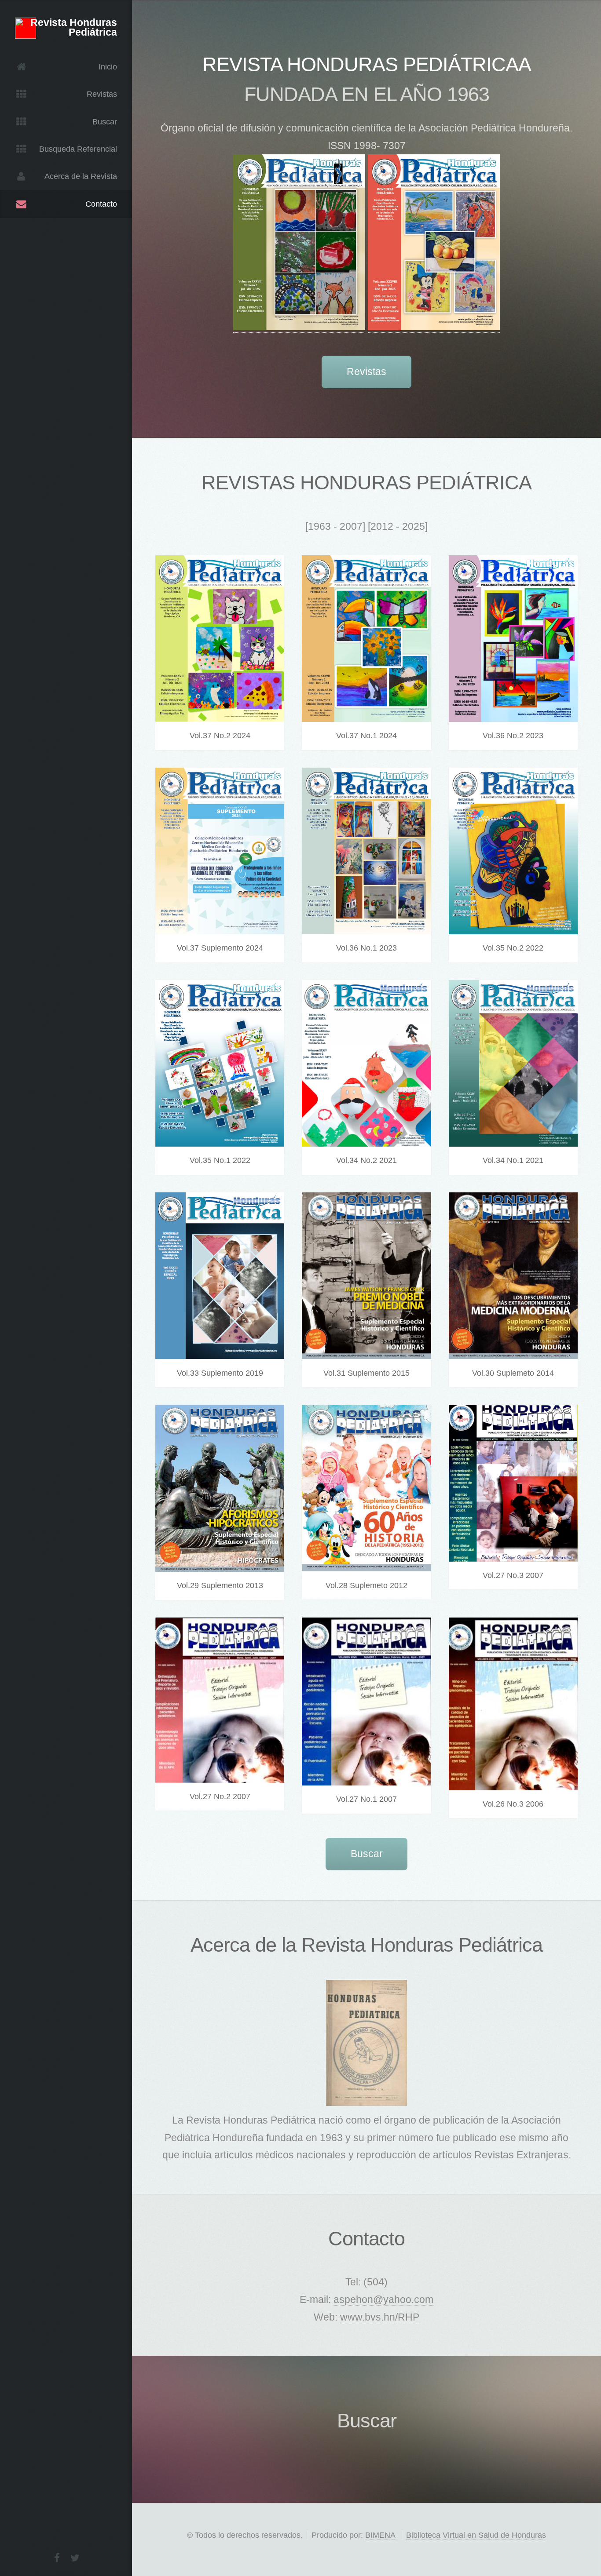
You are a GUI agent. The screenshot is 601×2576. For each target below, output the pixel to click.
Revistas (366, 372)
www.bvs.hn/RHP (380, 2317)
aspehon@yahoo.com (383, 2299)
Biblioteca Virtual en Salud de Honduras (476, 2535)
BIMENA (380, 2535)
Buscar (367, 1854)
